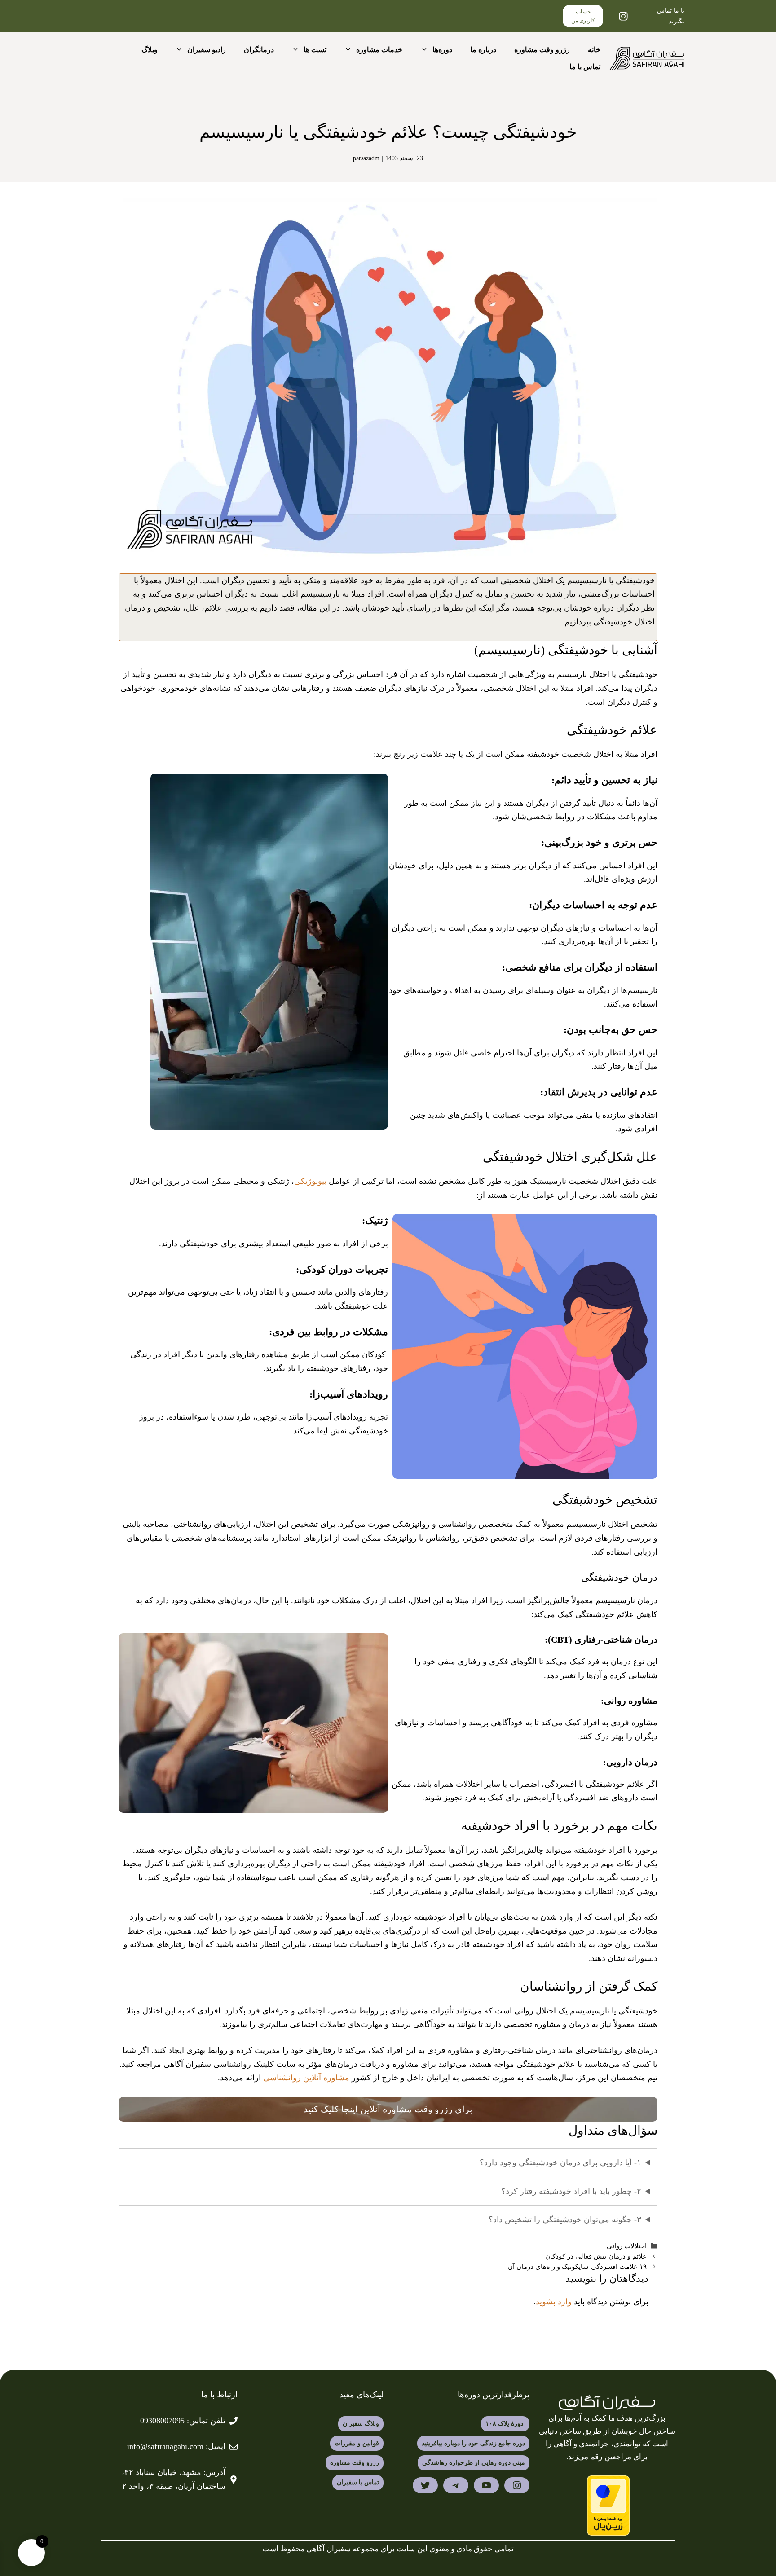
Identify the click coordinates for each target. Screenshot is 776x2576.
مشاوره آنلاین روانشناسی (306, 2078)
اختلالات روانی (627, 2246)
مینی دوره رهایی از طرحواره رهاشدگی (474, 2463)
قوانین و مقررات (357, 2443)
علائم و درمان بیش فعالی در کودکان (595, 2256)
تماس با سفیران (358, 2482)
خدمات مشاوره (379, 50)
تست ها (315, 50)
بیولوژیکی (310, 1181)
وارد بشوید (554, 2302)
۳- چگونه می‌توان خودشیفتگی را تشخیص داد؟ (565, 2220)
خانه (594, 50)
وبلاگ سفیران (361, 2424)
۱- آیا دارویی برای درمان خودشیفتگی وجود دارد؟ (560, 2163)
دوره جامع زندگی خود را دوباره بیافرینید (473, 2443)
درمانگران (259, 50)
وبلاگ (150, 50)
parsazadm (366, 158)
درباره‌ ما (483, 50)
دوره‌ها (442, 50)
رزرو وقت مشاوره (542, 50)
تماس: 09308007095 (174, 2421)
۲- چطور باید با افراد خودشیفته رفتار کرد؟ (571, 2191)
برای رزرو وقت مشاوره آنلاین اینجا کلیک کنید (388, 2109)
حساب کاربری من (583, 16)
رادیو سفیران (207, 50)
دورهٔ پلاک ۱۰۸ (505, 2424)
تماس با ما (585, 67)
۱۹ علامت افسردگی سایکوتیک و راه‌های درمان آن (577, 2266)
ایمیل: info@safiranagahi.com (176, 2446)
